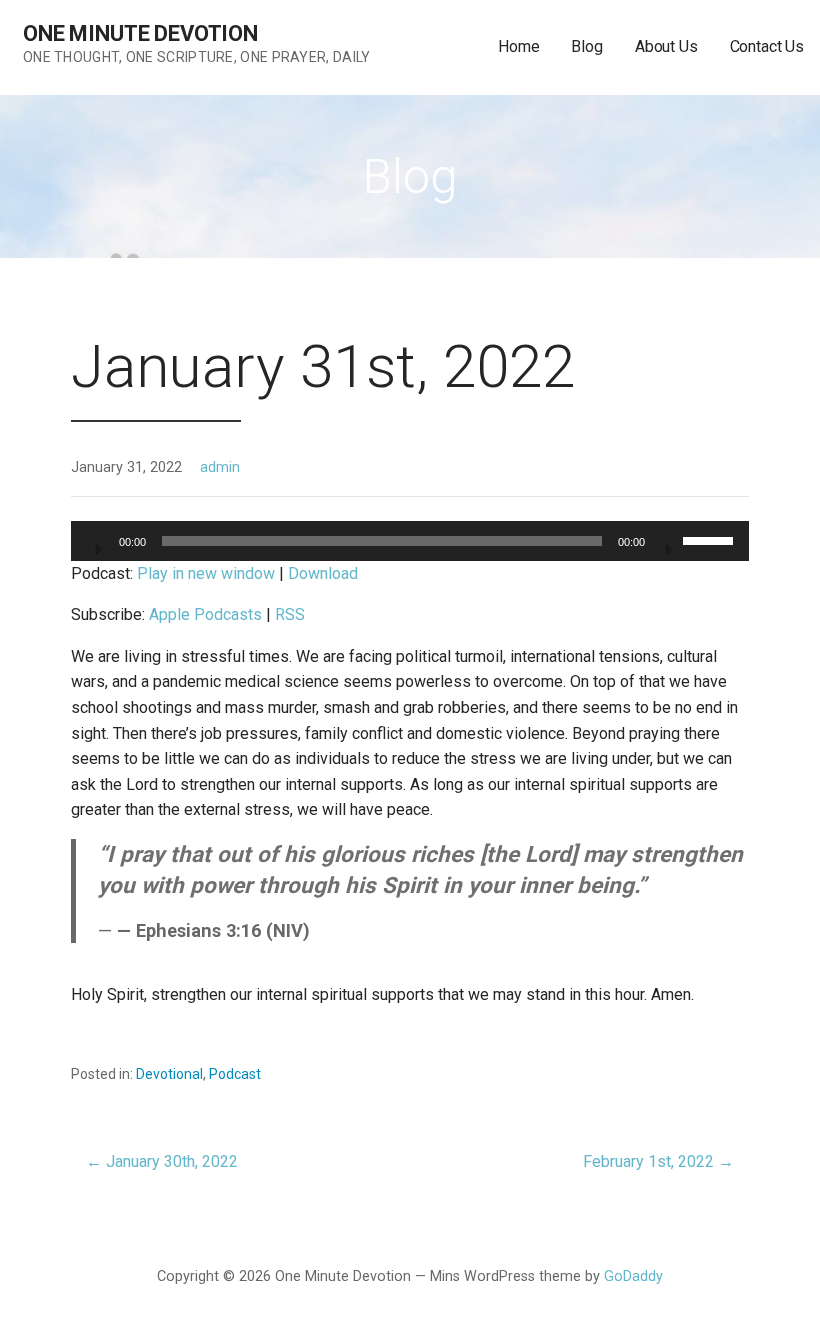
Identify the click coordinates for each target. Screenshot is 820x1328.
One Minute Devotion (140, 33)
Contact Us (767, 46)
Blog (586, 46)
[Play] (97, 543)
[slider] (711, 539)
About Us (666, 46)
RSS (290, 614)
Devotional (169, 1074)
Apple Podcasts (205, 614)
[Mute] (667, 543)
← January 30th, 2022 (162, 1161)
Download (323, 573)
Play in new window (206, 573)
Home (518, 46)
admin (220, 467)
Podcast (235, 1074)
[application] (410, 541)
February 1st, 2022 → (658, 1161)
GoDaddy (633, 1276)
